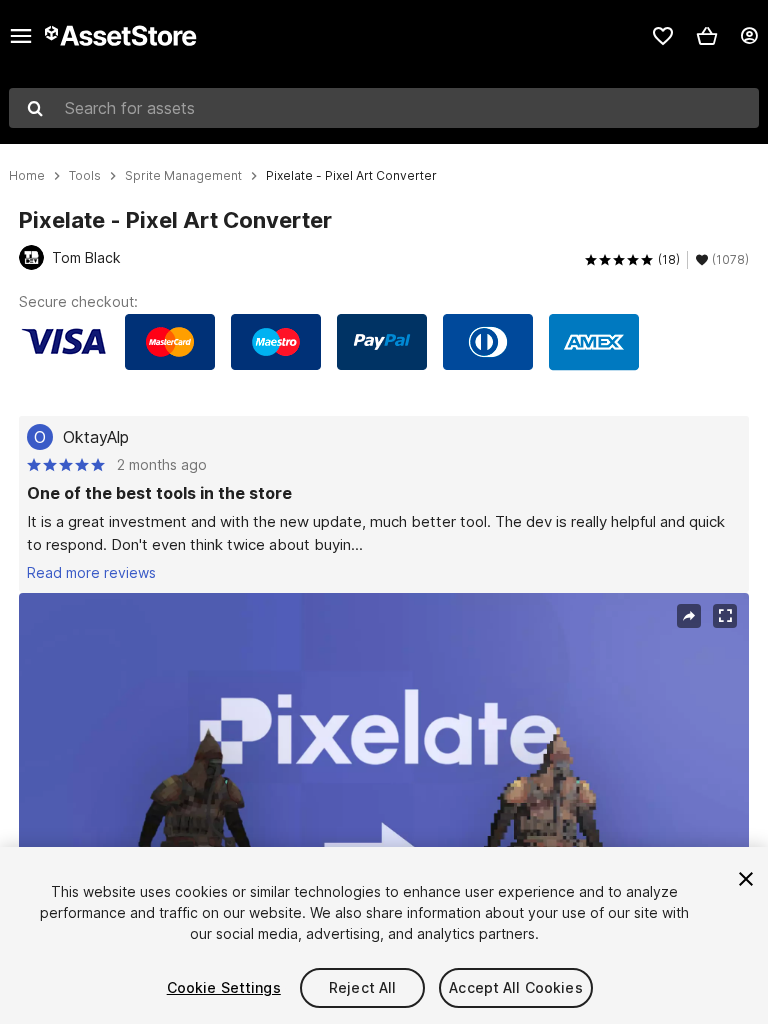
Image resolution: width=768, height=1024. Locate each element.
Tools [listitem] (85, 176)
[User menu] (749, 36)
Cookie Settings (224, 987)
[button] (707, 36)
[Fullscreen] (725, 616)
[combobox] (384, 108)
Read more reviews (91, 572)
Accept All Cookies (516, 987)
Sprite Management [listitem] (183, 176)
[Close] (746, 879)
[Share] (689, 616)
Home (27, 176)
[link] (663, 36)
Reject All (362, 987)
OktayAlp (96, 437)
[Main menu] (21, 36)
